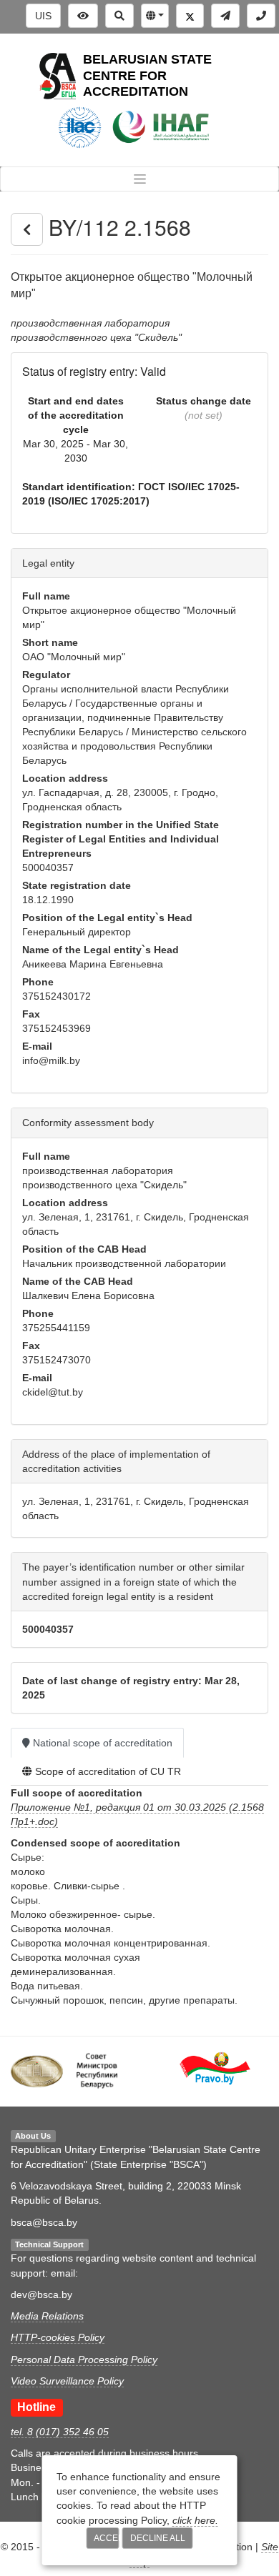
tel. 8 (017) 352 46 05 (60, 2432)
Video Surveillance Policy (67, 2381)
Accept (107, 2538)
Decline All (158, 2538)
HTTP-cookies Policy (58, 2337)
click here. (195, 2520)
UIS (43, 16)
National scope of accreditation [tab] (101, 1743)
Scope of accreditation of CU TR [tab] (107, 1771)
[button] (155, 16)
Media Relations (47, 2316)
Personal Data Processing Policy (84, 2359)
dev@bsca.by (41, 2294)
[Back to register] (27, 229)
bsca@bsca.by (44, 2222)
